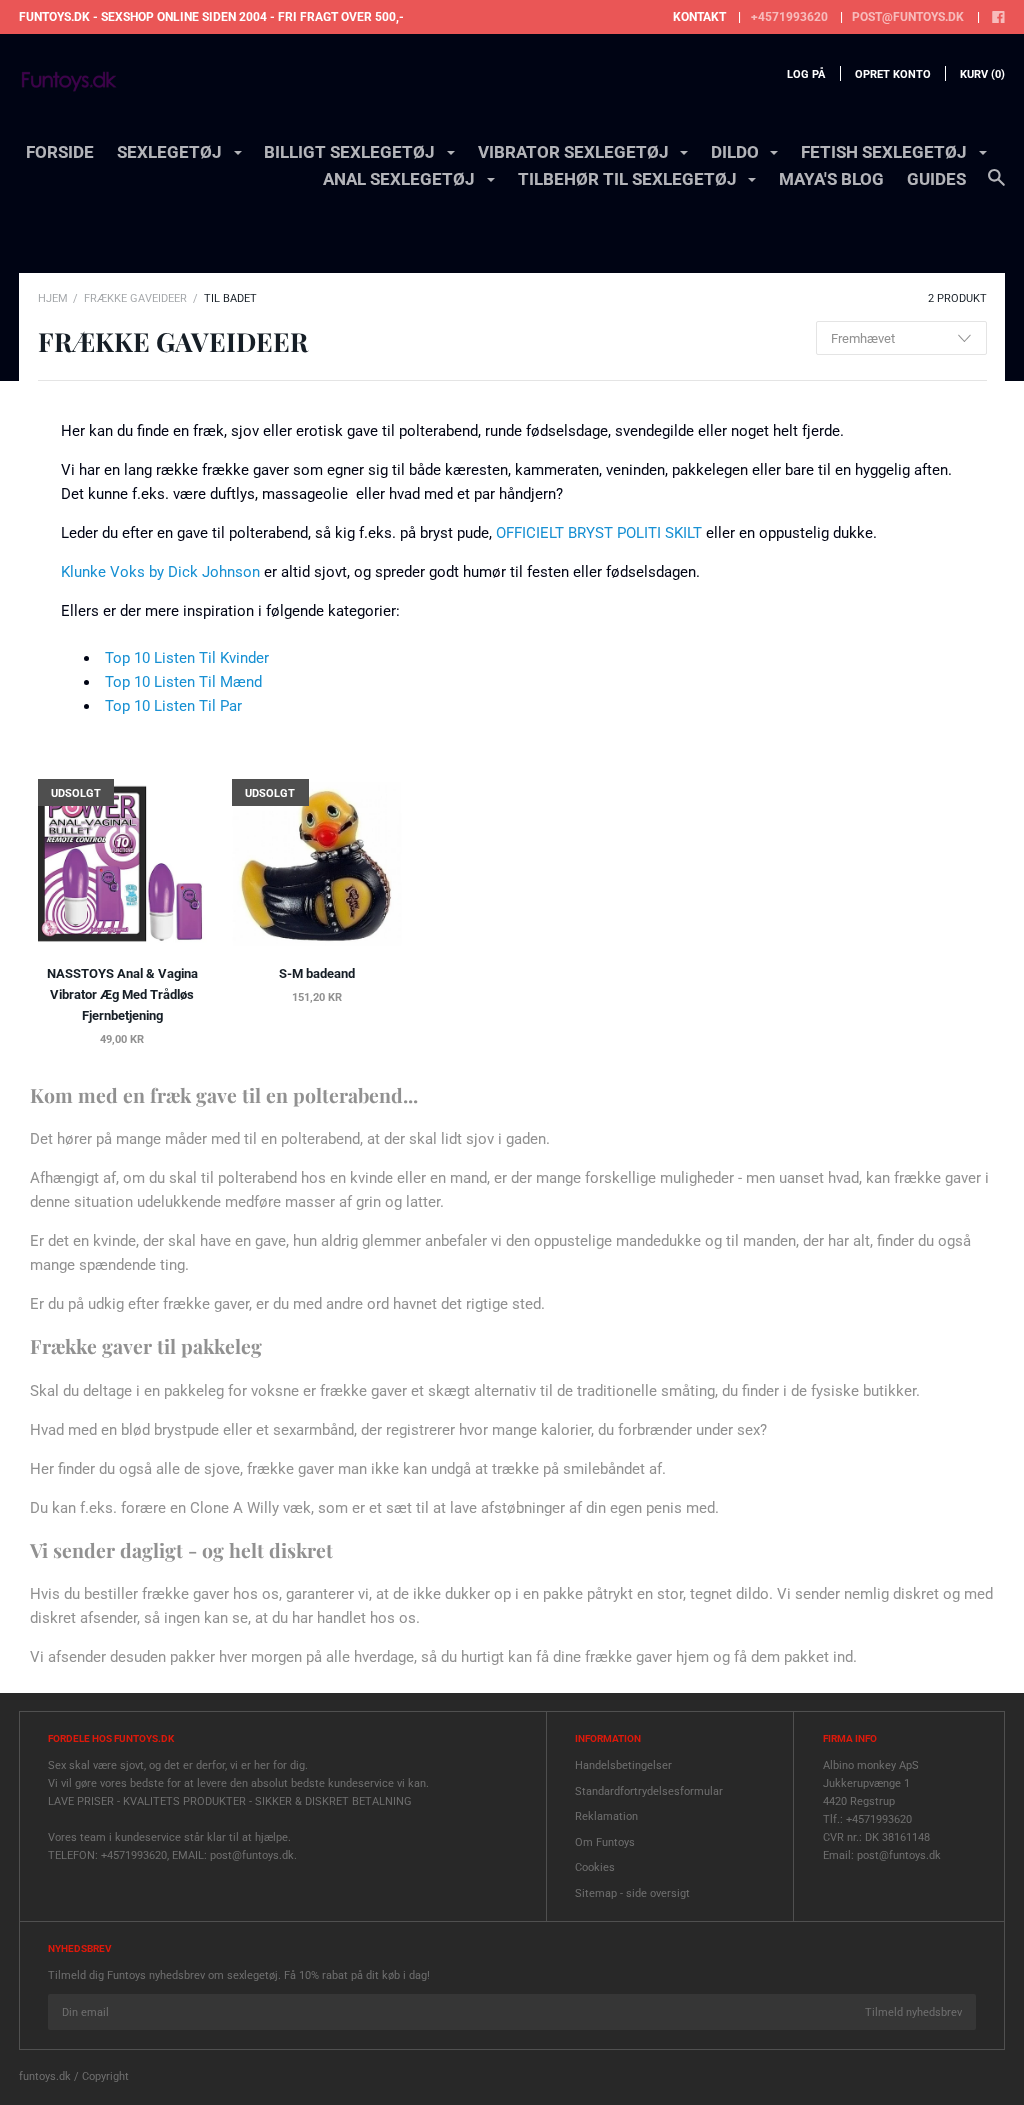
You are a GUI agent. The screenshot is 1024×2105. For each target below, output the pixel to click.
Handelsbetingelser (623, 1765)
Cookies (595, 1867)
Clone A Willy (234, 1508)
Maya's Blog (831, 179)
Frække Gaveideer (135, 298)
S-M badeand (317, 973)
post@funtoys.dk (908, 17)
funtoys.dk (45, 2076)
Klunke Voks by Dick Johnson (160, 572)
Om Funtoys (605, 1842)
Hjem (53, 298)
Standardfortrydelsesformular (649, 1791)
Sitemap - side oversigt (632, 1893)
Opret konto (893, 74)
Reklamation (606, 1816)
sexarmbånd (313, 1430)
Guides (936, 179)
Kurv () (982, 74)
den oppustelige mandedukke (603, 1241)
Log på (806, 74)
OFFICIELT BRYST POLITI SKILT (599, 533)
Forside (60, 152)
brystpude (186, 1430)
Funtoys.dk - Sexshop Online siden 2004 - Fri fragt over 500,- (211, 17)
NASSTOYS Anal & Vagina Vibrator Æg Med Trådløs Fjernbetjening (122, 994)
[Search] (996, 187)
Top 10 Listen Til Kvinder (187, 658)
